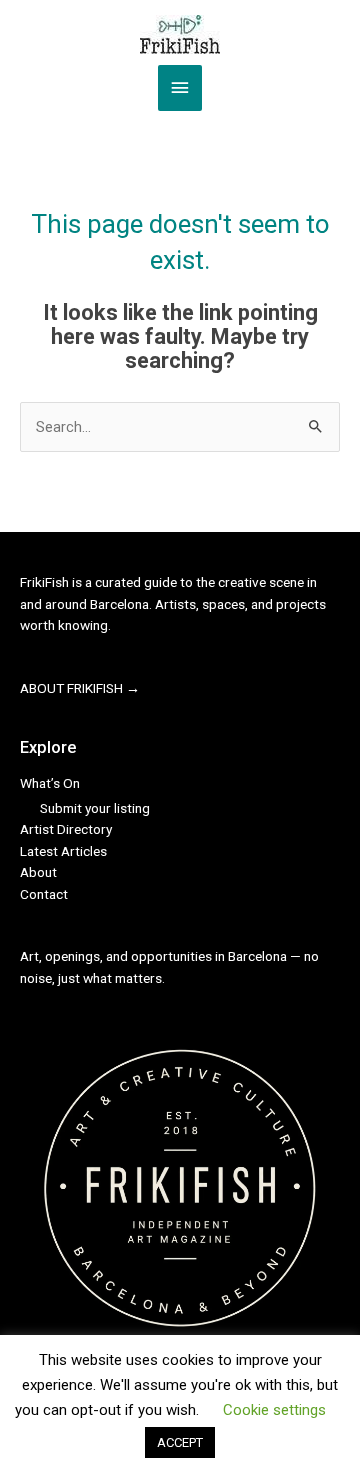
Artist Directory (66, 829)
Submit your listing (95, 808)
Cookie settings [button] (274, 1443)
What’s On (50, 783)
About (38, 872)
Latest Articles (63, 851)
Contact (44, 894)
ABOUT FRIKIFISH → (80, 688)
